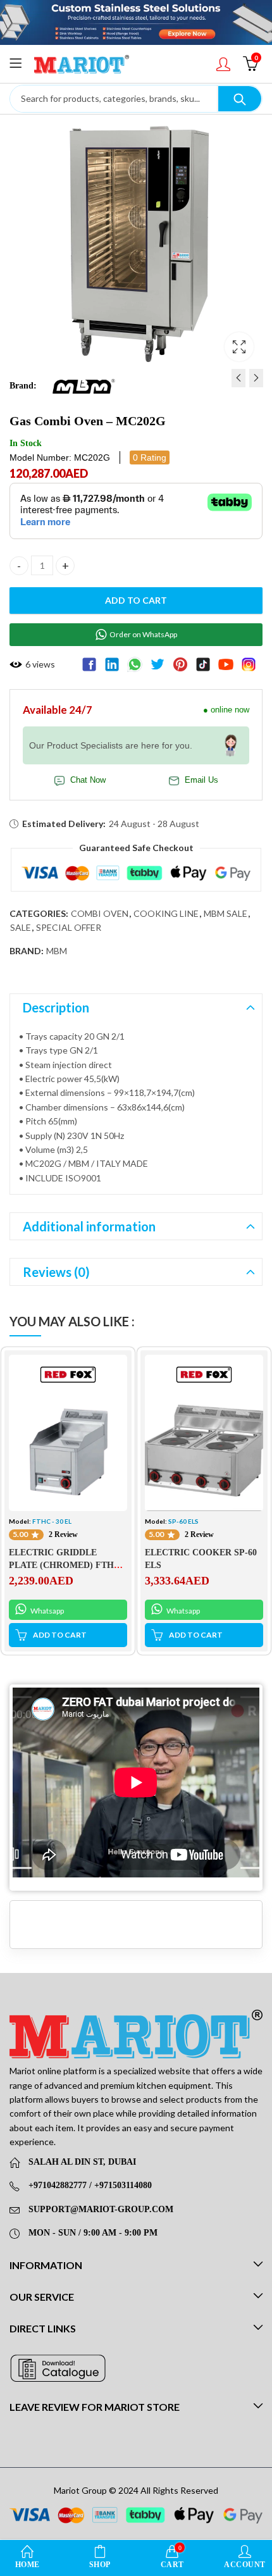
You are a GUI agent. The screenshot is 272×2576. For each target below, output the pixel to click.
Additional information (89, 1226)
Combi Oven (100, 913)
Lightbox (239, 347)
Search (240, 99)
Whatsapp (46, 1611)
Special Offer (69, 927)
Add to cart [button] (60, 1635)
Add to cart (136, 600)
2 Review (63, 1534)
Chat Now (88, 780)
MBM (57, 951)
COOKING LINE (166, 913)
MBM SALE (226, 913)
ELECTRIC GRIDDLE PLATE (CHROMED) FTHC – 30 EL (68, 1565)
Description (56, 1007)
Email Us (201, 780)
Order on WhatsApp (143, 634)
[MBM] (83, 385)
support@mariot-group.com (101, 2209)
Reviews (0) (56, 1272)
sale (21, 927)
